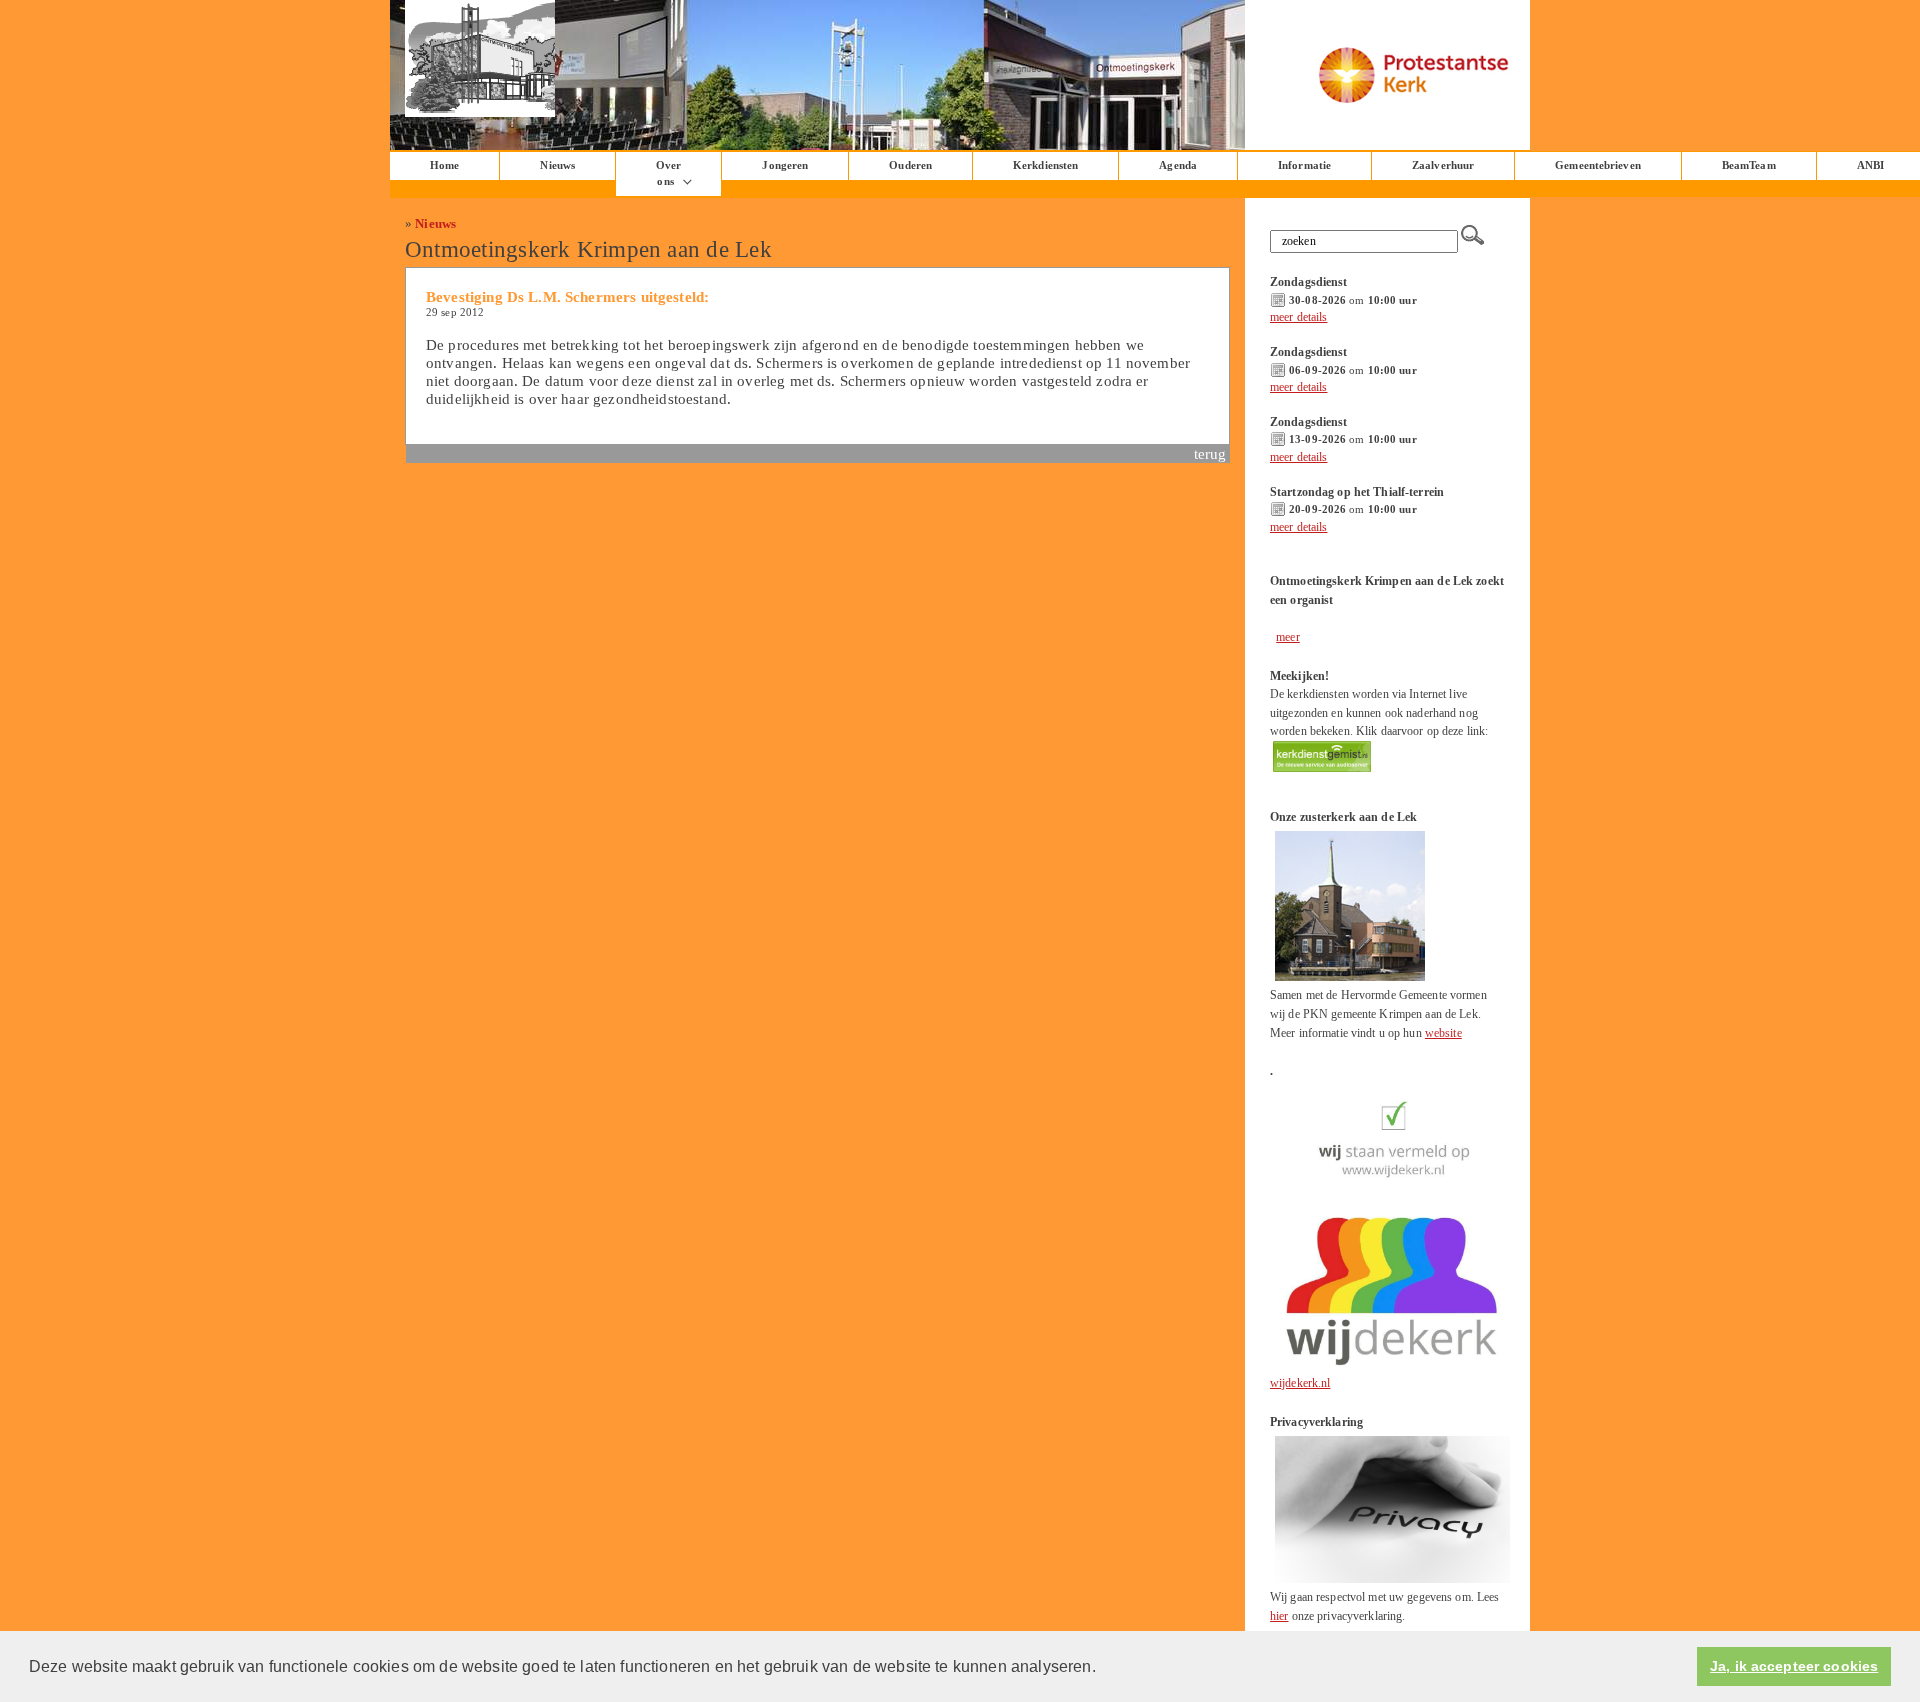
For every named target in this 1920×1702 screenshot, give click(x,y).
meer (1288, 637)
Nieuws (435, 223)
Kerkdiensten (1045, 165)
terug (1210, 453)
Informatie (1304, 165)
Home (444, 165)
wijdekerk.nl (1300, 1383)
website (1443, 1033)
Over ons (668, 173)
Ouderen (910, 165)
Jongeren (785, 165)
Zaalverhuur (1443, 165)
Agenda (1178, 165)
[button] (1103, 1668)
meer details (1299, 317)
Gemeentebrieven (1598, 165)
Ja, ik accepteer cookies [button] (1794, 1666)
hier (1279, 1616)
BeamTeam (1749, 165)
